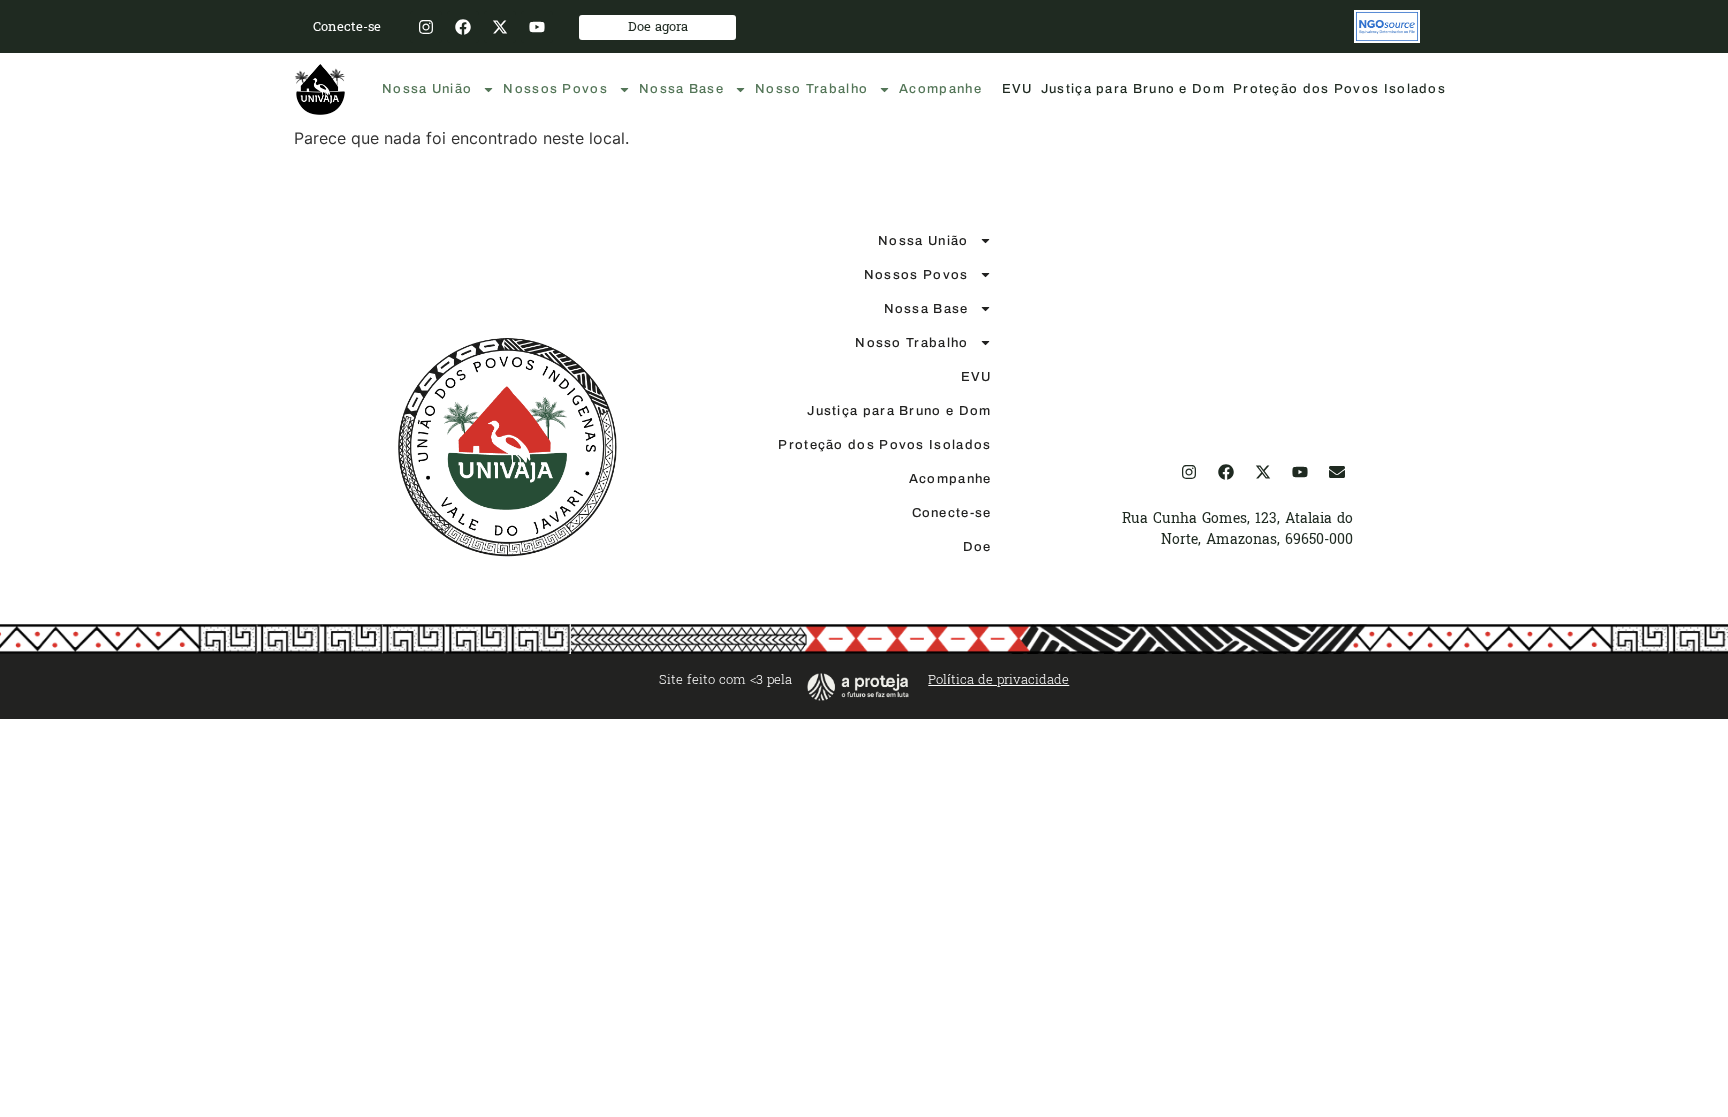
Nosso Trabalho (811, 89)
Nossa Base (681, 89)
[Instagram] (426, 27)
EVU (1017, 89)
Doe (977, 547)
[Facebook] (463, 27)
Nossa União (427, 89)
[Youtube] (537, 27)
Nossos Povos (555, 89)
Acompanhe (940, 89)
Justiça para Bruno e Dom (1133, 89)
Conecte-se (952, 513)
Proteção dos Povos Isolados (1339, 89)
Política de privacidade (998, 680)
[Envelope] (1337, 472)
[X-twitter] (500, 27)
